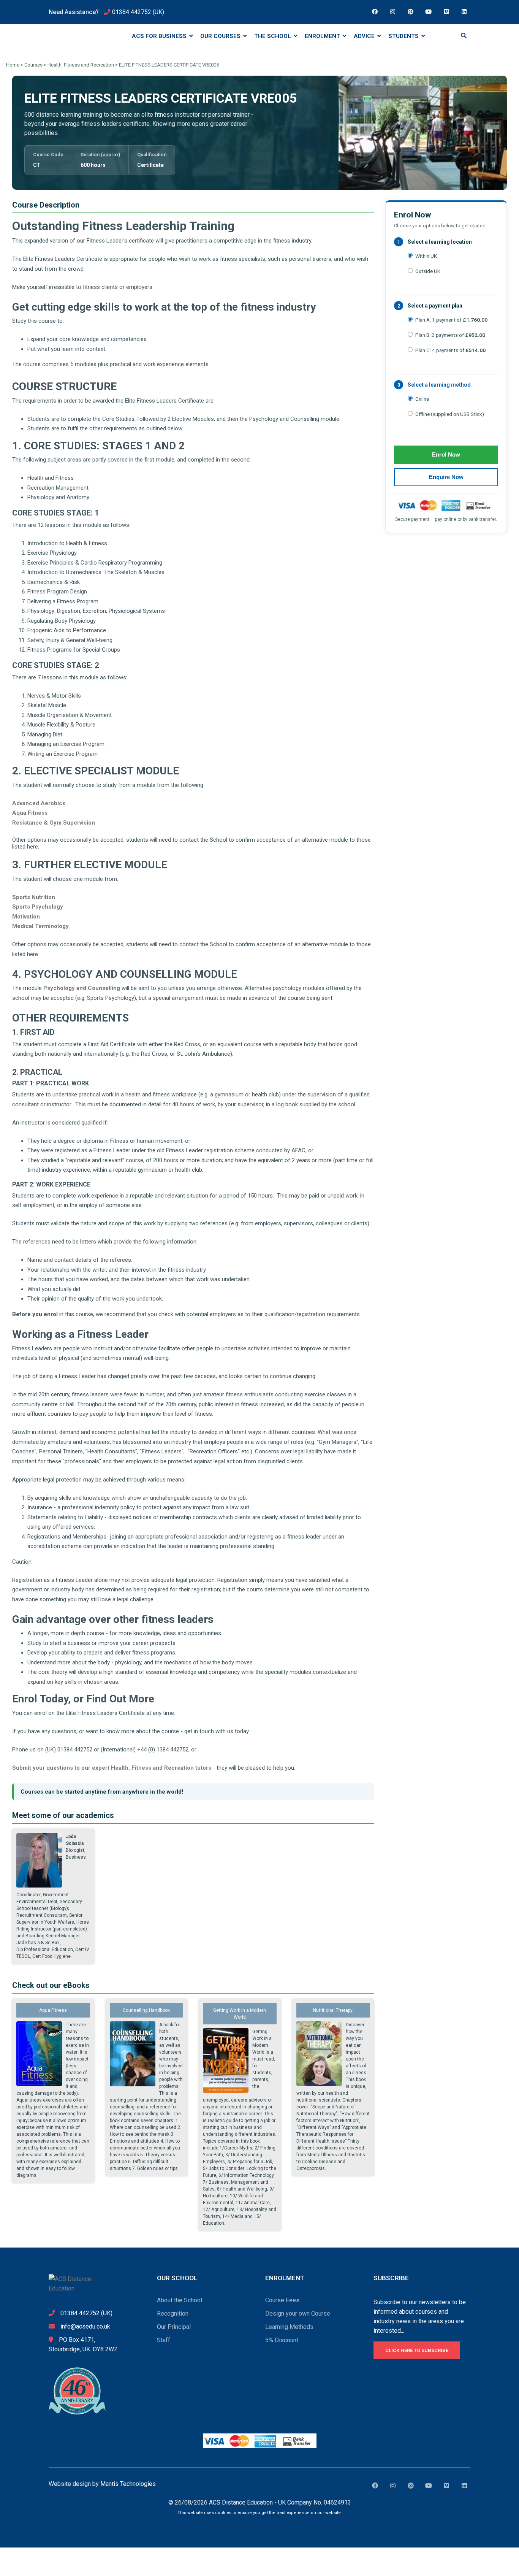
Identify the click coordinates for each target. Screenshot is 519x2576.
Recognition (173, 2313)
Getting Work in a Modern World (240, 2014)
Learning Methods (289, 2327)
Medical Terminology (40, 926)
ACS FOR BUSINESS (160, 36)
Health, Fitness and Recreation (81, 65)
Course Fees (282, 2300)
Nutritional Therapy (333, 2010)
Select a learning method (439, 385)
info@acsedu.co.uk (85, 2326)
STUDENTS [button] (404, 36)
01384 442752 (132, 12)
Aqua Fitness (30, 813)
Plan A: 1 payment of (451, 320)
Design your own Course (298, 2313)
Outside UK (428, 271)
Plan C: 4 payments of (450, 350)
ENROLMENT (323, 36)
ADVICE (365, 36)
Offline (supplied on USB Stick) (450, 414)
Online (422, 399)
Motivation (26, 917)
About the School (180, 2300)
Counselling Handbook (146, 2010)
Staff (164, 2340)
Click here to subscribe (417, 2350)
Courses (33, 65)
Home (13, 65)
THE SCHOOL (273, 36)
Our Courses (221, 36)
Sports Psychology (38, 907)
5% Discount (282, 2340)
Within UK (426, 256)
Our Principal (174, 2327)
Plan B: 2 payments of (450, 335)
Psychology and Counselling (82, 988)
